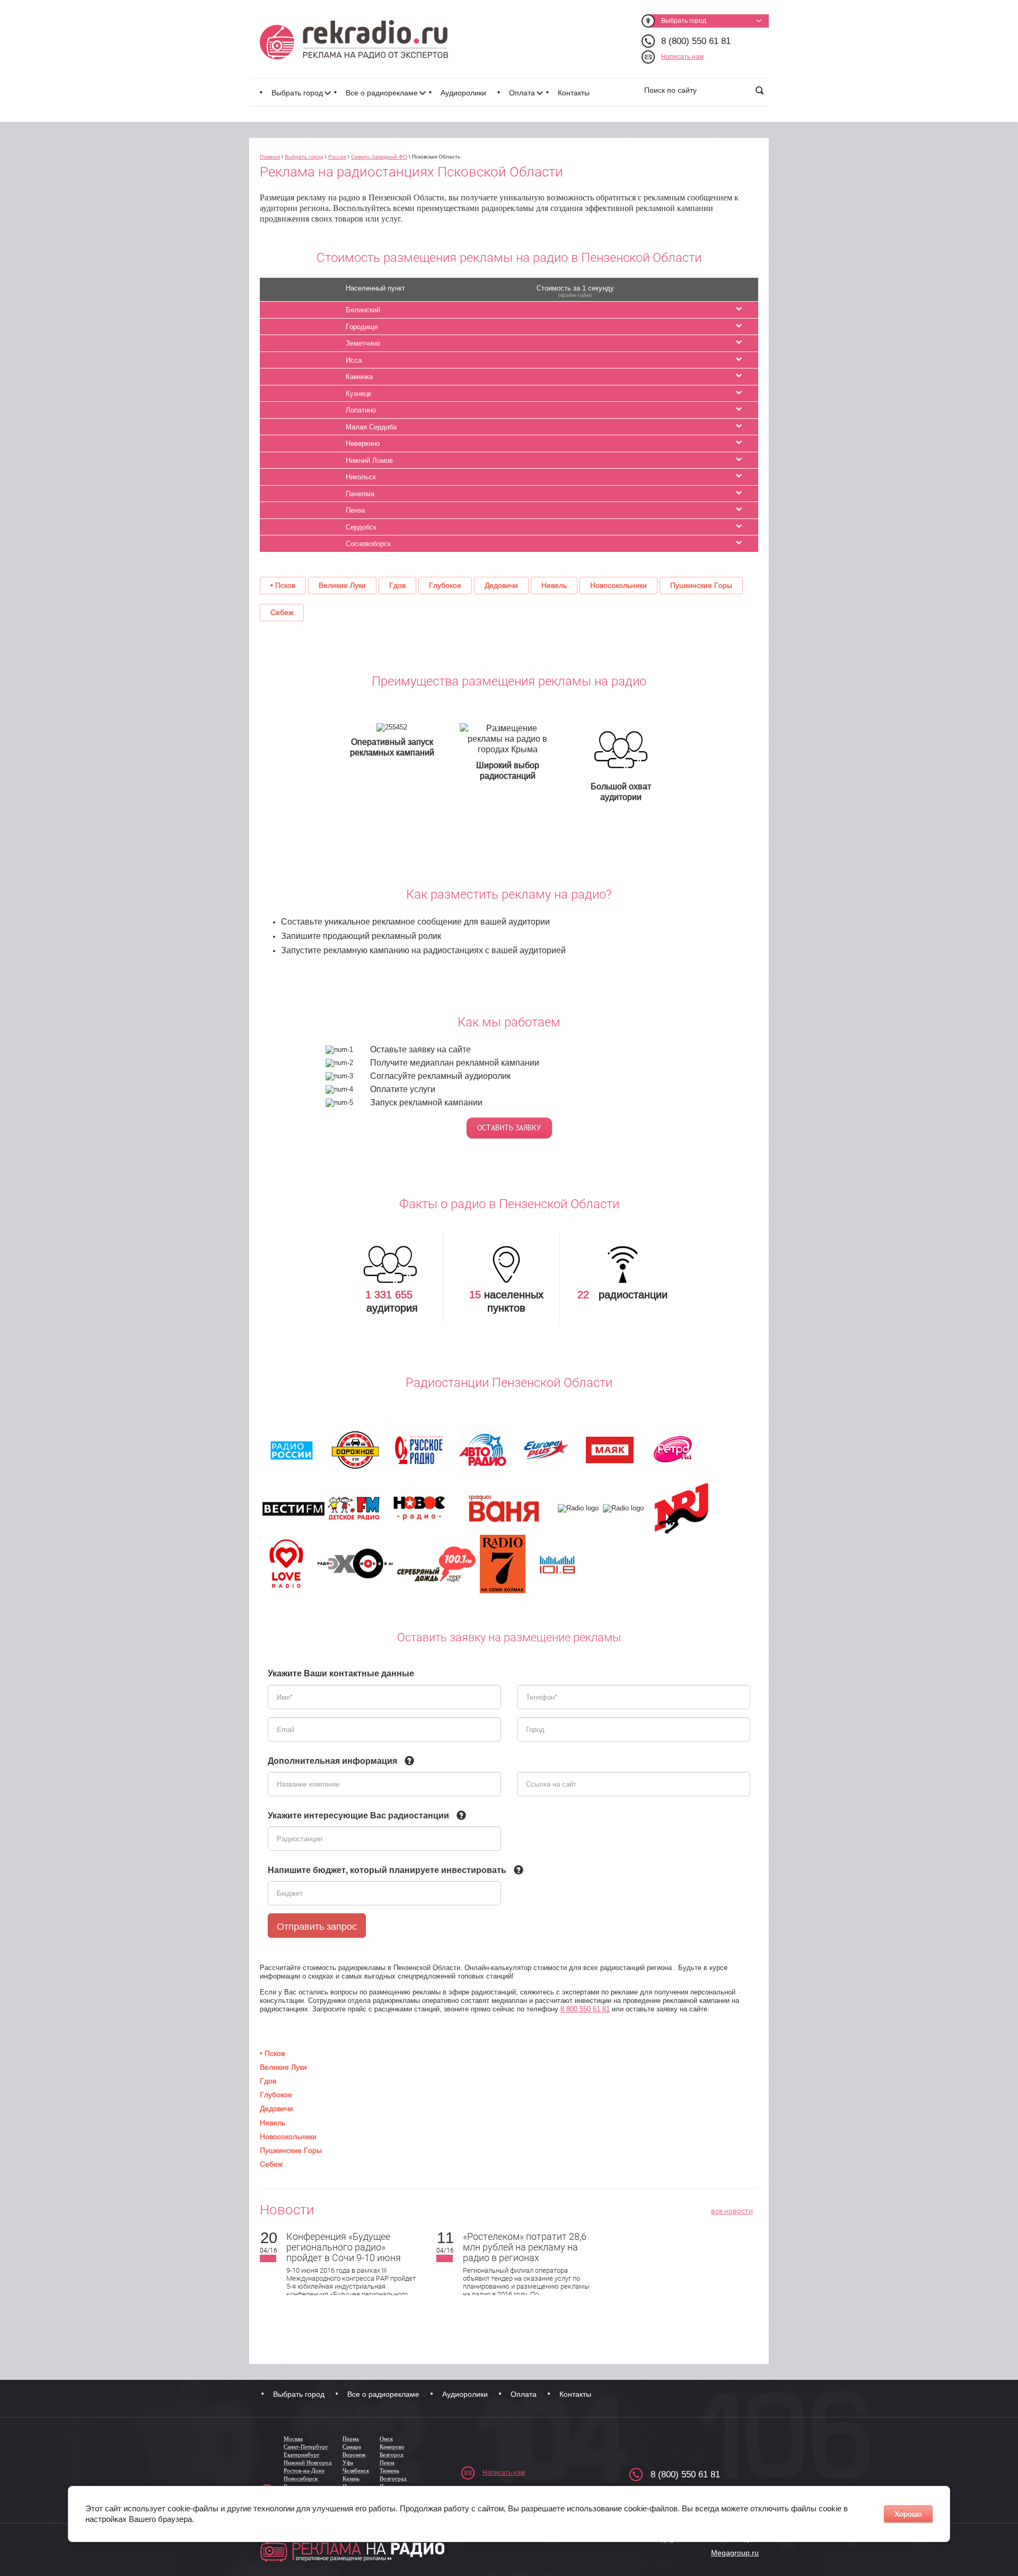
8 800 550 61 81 (585, 2009)
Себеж (282, 612)
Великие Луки (342, 585)
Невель (554, 585)
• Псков (283, 585)
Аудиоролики (463, 93)
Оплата (522, 93)
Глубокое (445, 585)
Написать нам (682, 57)
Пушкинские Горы (701, 585)
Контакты (574, 93)
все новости (732, 2211)
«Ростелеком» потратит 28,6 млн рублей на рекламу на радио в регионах (525, 2247)
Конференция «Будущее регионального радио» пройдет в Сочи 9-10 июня (344, 2247)
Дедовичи (501, 585)
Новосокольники (618, 585)
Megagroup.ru (735, 2553)
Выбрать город (297, 93)
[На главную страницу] (354, 40)
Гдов (397, 585)
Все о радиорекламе (382, 93)
